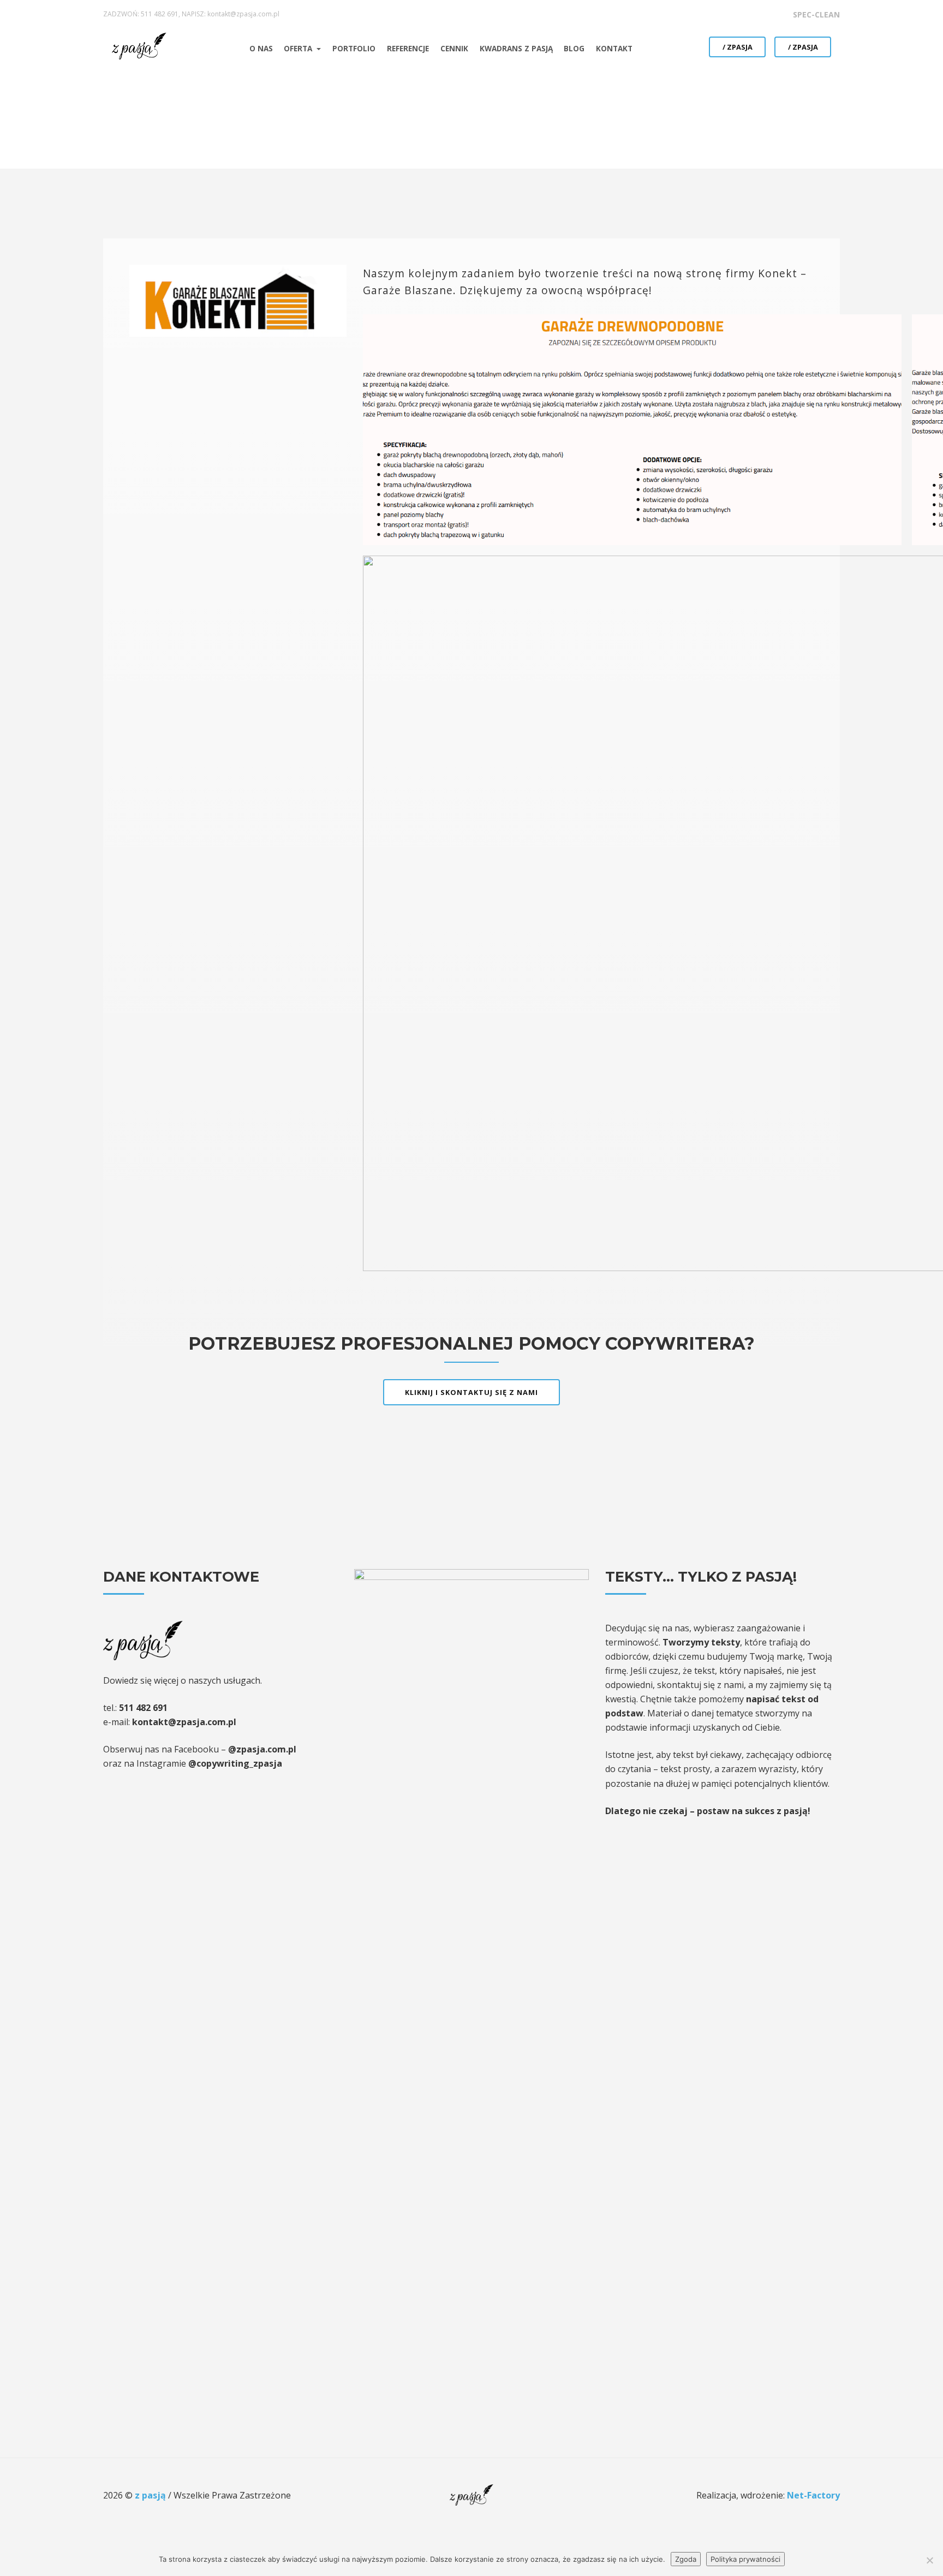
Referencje (408, 48)
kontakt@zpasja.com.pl (243, 14)
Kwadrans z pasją (516, 48)
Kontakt (614, 48)
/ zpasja (738, 47)
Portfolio (354, 48)
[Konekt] (238, 299)
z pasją (151, 2495)
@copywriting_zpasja (235, 1763)
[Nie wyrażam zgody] (929, 2560)
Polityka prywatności (745, 2559)
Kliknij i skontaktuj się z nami (471, 1392)
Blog (574, 48)
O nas (261, 48)
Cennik (454, 48)
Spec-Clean (816, 14)
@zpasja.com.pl (262, 1749)
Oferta (299, 48)
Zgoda (686, 2559)
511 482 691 (160, 14)
